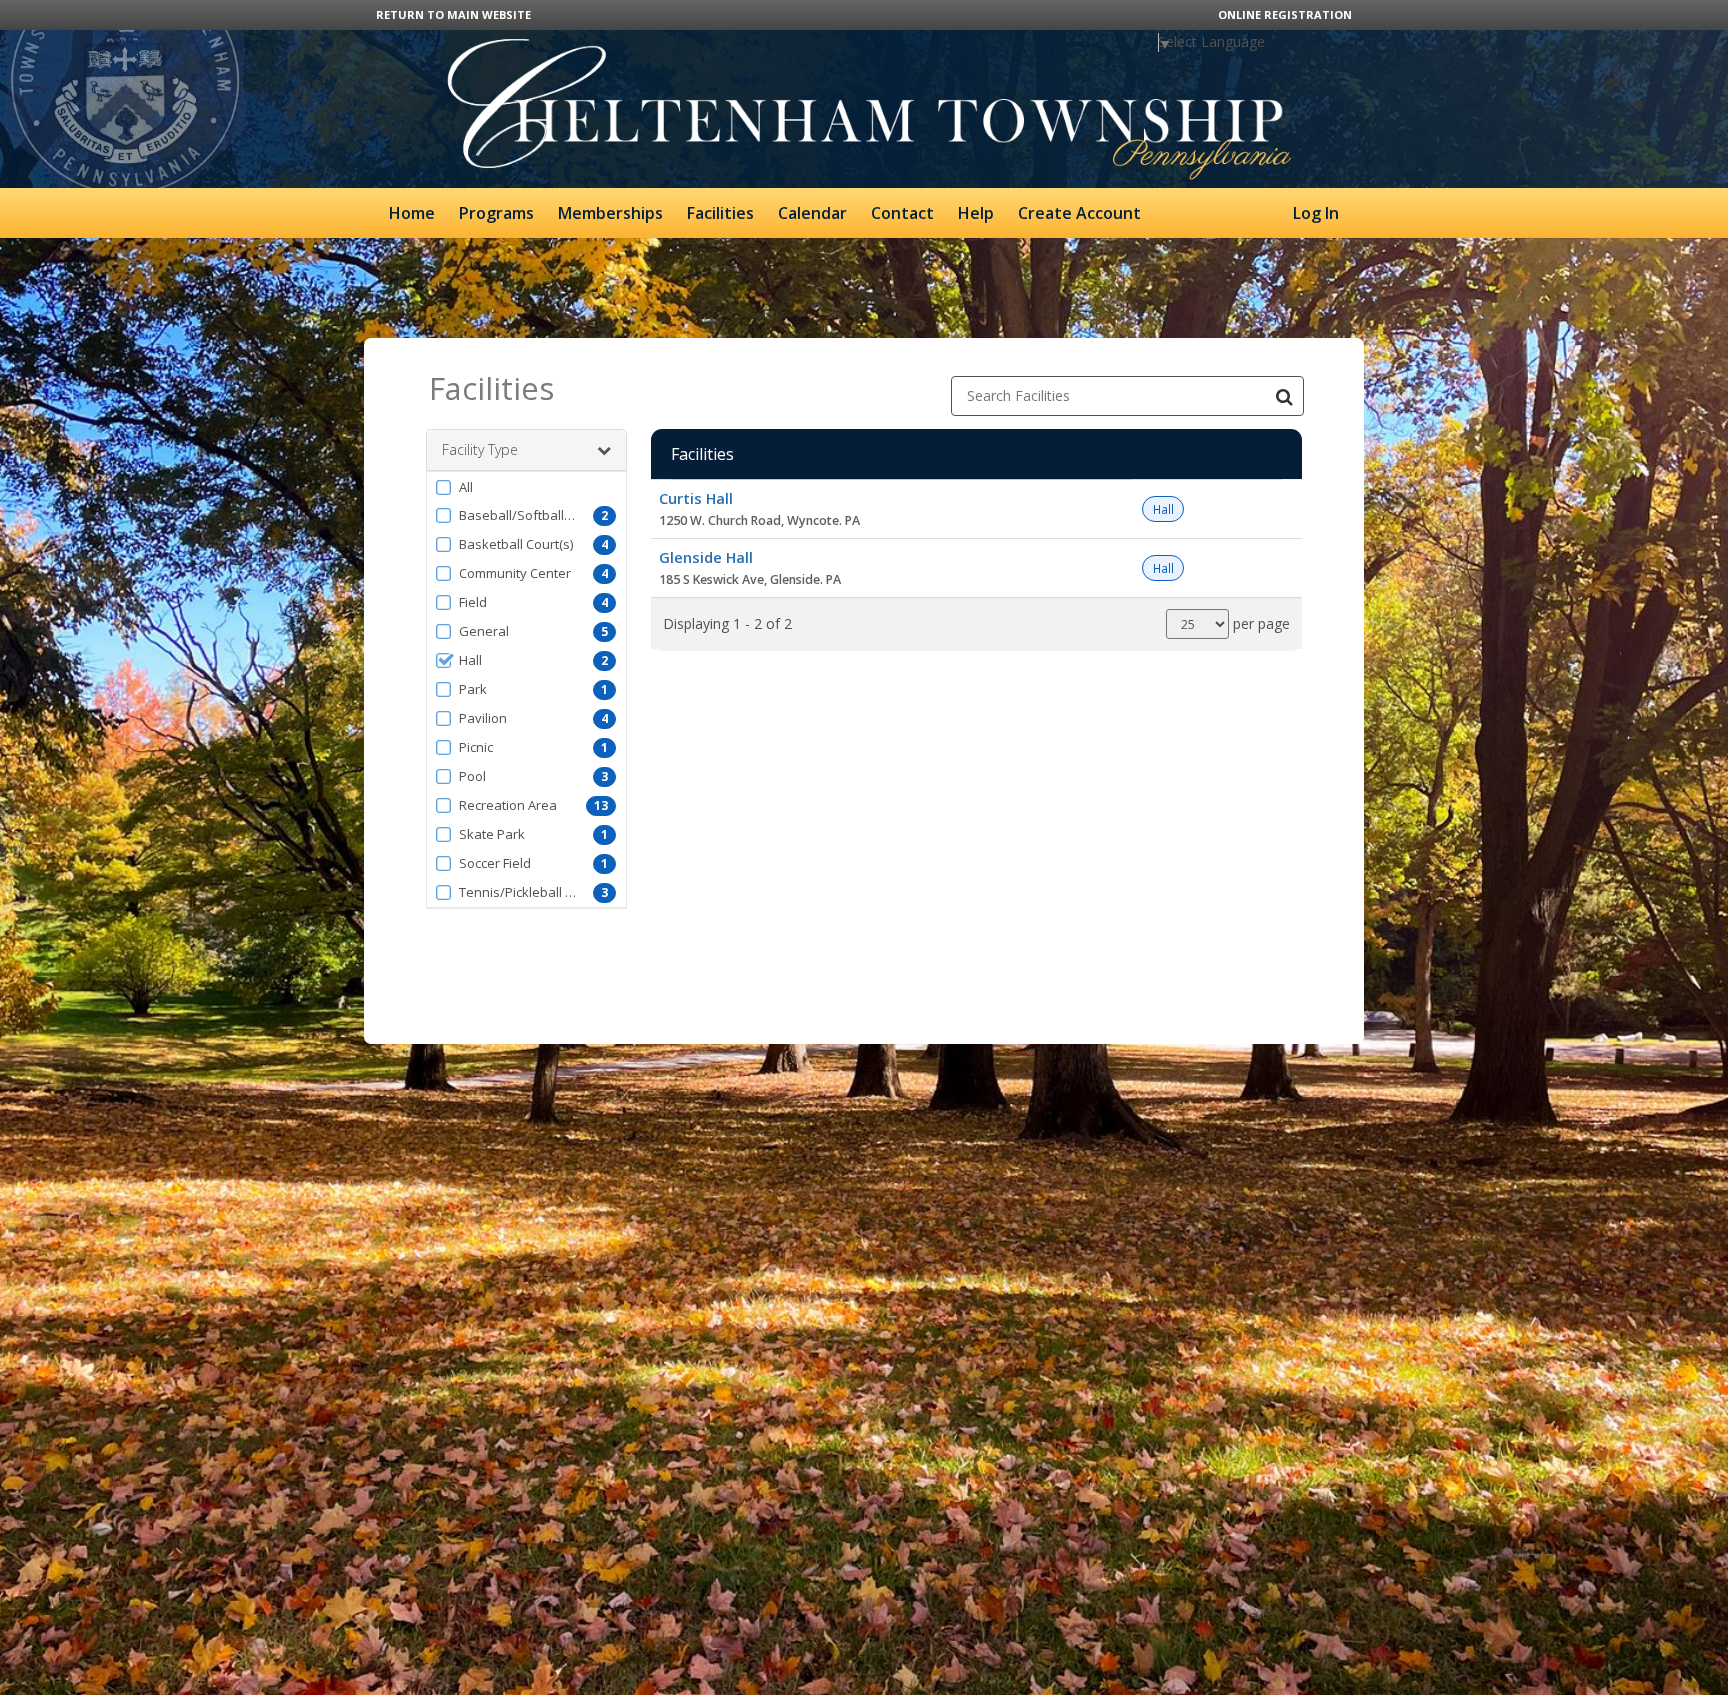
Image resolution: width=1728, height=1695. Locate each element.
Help (976, 213)
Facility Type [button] (480, 449)
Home (412, 213)
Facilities (720, 213)
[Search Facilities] (1284, 396)
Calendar (812, 213)
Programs (496, 213)
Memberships (610, 213)
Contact (902, 213)
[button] (526, 487)
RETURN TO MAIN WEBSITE (453, 14)
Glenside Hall (706, 557)
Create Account (1079, 213)
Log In (1316, 213)
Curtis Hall (696, 498)
